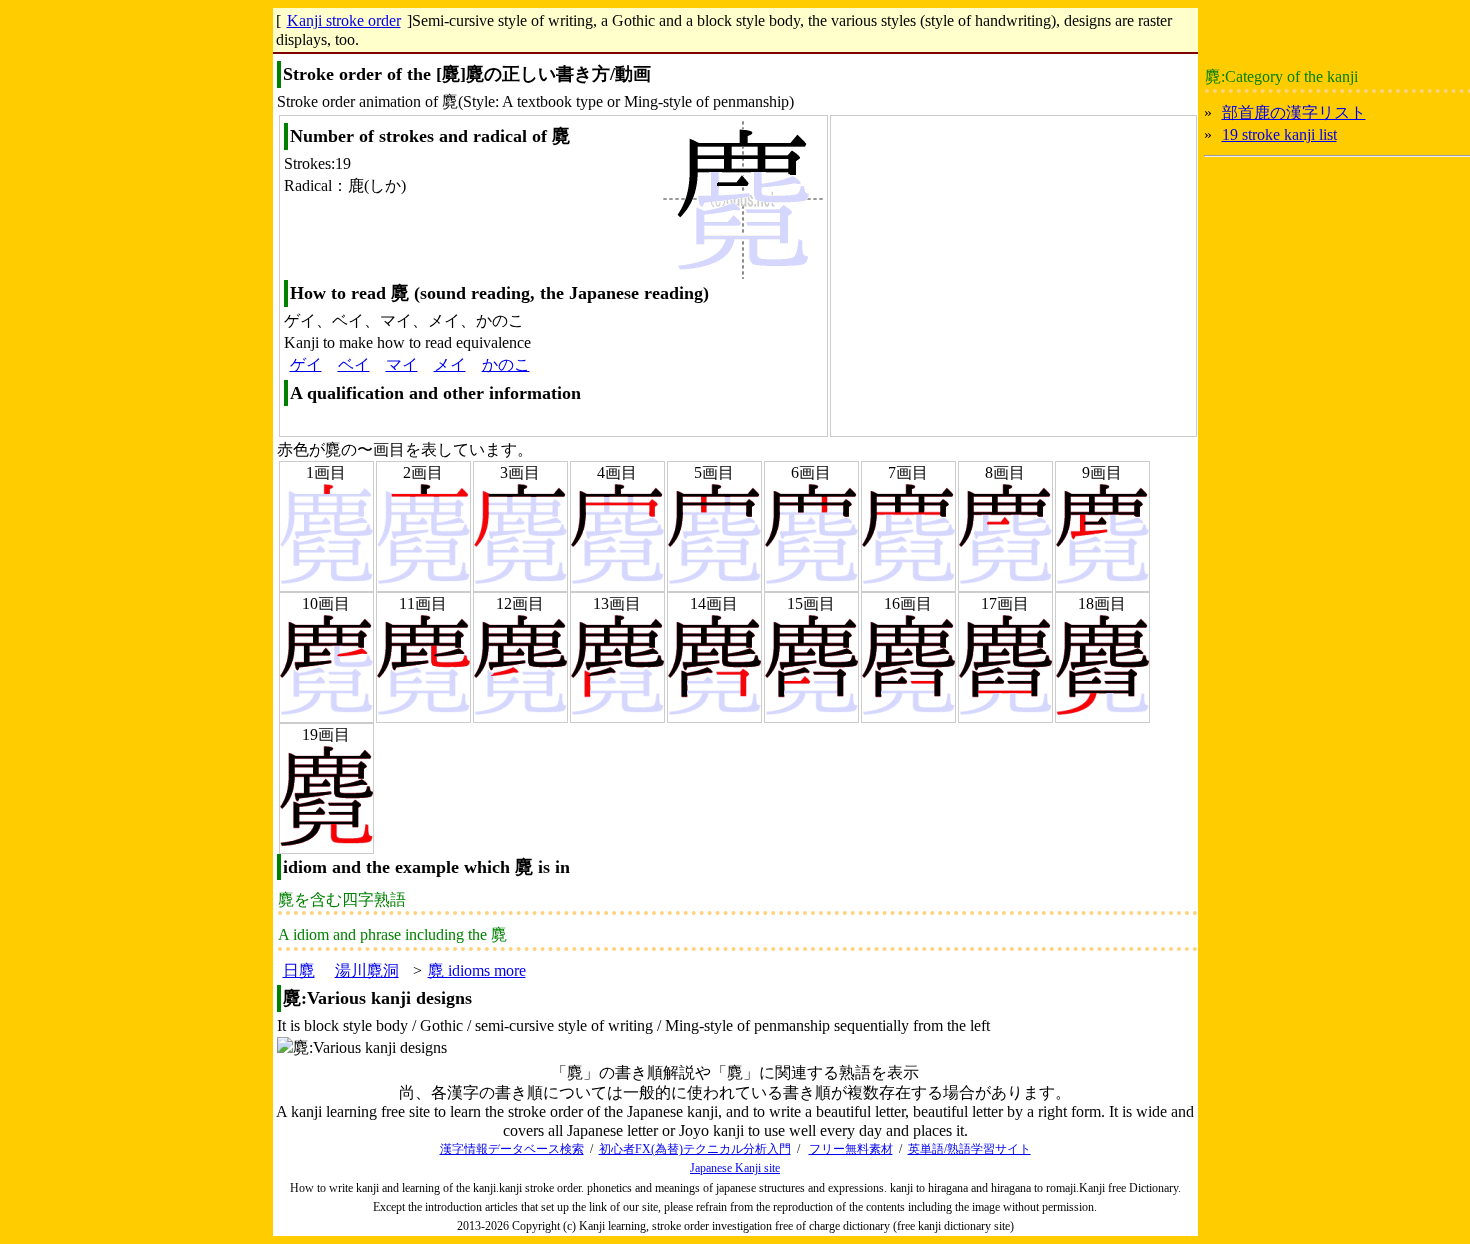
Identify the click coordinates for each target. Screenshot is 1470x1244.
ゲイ (306, 364)
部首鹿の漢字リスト (1294, 112)
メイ (450, 364)
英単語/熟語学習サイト (969, 1149)
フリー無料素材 (851, 1149)
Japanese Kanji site (735, 1168)
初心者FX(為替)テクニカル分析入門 (695, 1149)
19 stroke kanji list (1279, 134)
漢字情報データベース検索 (512, 1149)
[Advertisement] (1000, 273)
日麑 (299, 970)
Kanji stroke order (344, 20)
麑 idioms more (477, 970)
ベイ (354, 364)
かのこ (506, 364)
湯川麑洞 (367, 970)
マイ (402, 364)
